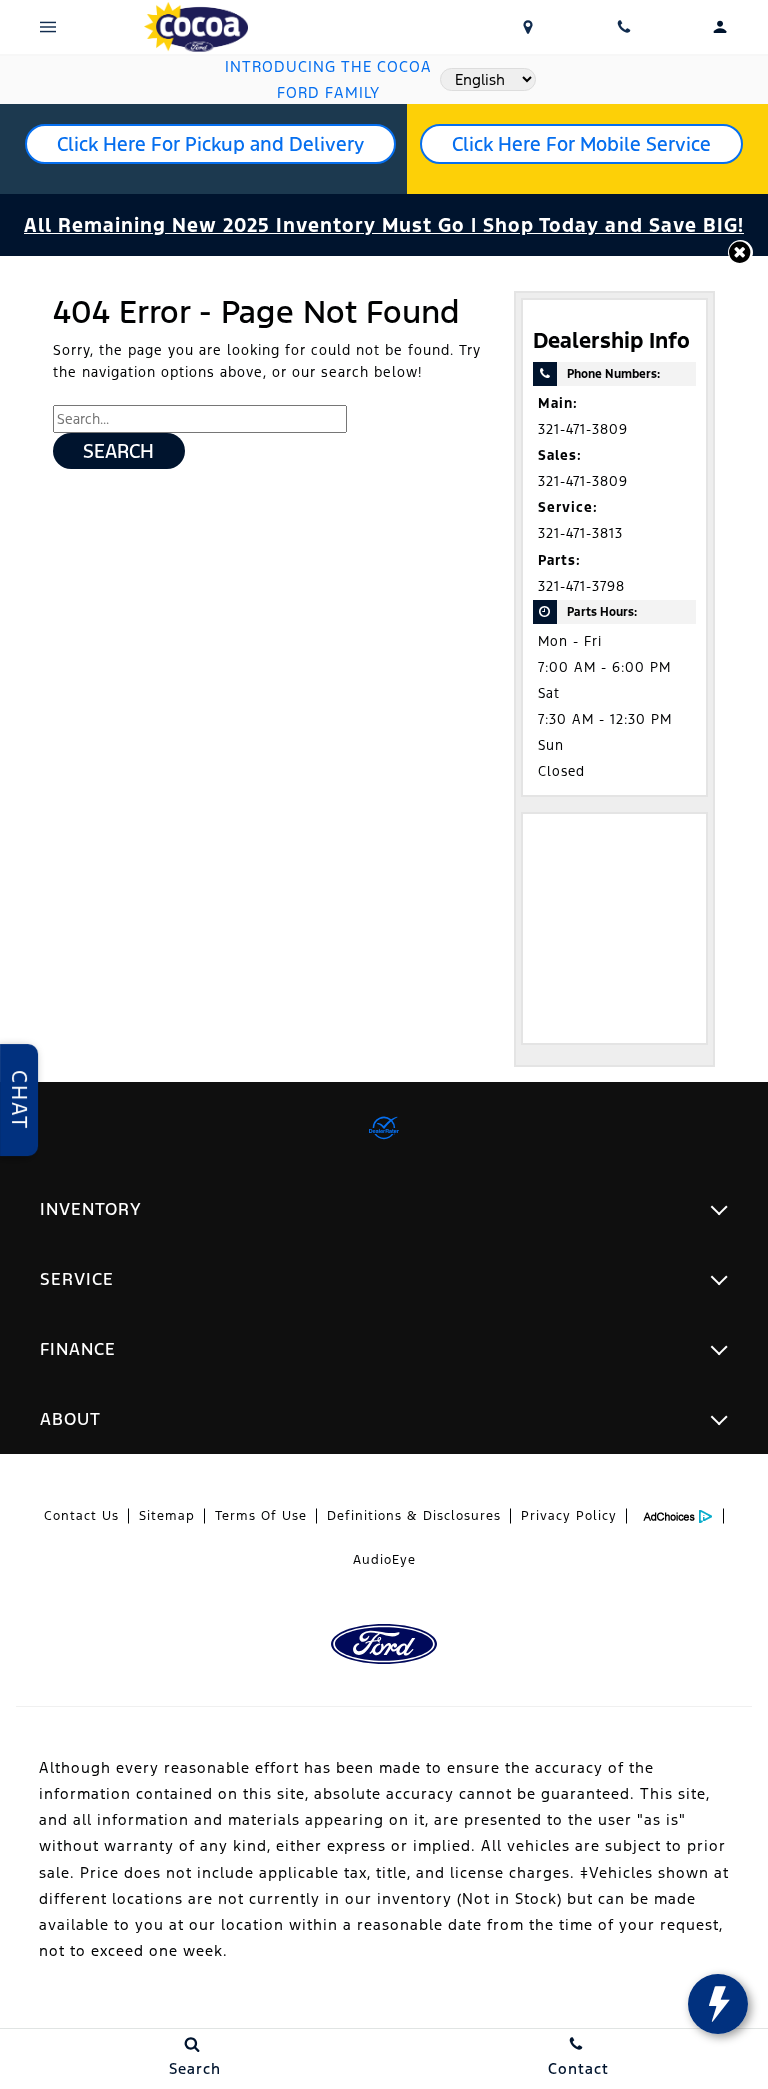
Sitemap (167, 1516)
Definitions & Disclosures (414, 1516)
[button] (740, 252)
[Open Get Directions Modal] (528, 27)
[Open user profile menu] (720, 27)
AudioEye (384, 1560)
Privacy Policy (569, 1516)
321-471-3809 (583, 429)
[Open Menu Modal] (48, 27)
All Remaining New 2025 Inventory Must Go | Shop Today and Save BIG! (384, 225)
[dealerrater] (384, 1128)
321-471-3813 (580, 533)
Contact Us (81, 1516)
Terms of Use (261, 1516)
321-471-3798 (581, 586)
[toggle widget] (718, 2004)
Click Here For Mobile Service (581, 144)
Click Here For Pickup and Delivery (210, 144)
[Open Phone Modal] (624, 27)
